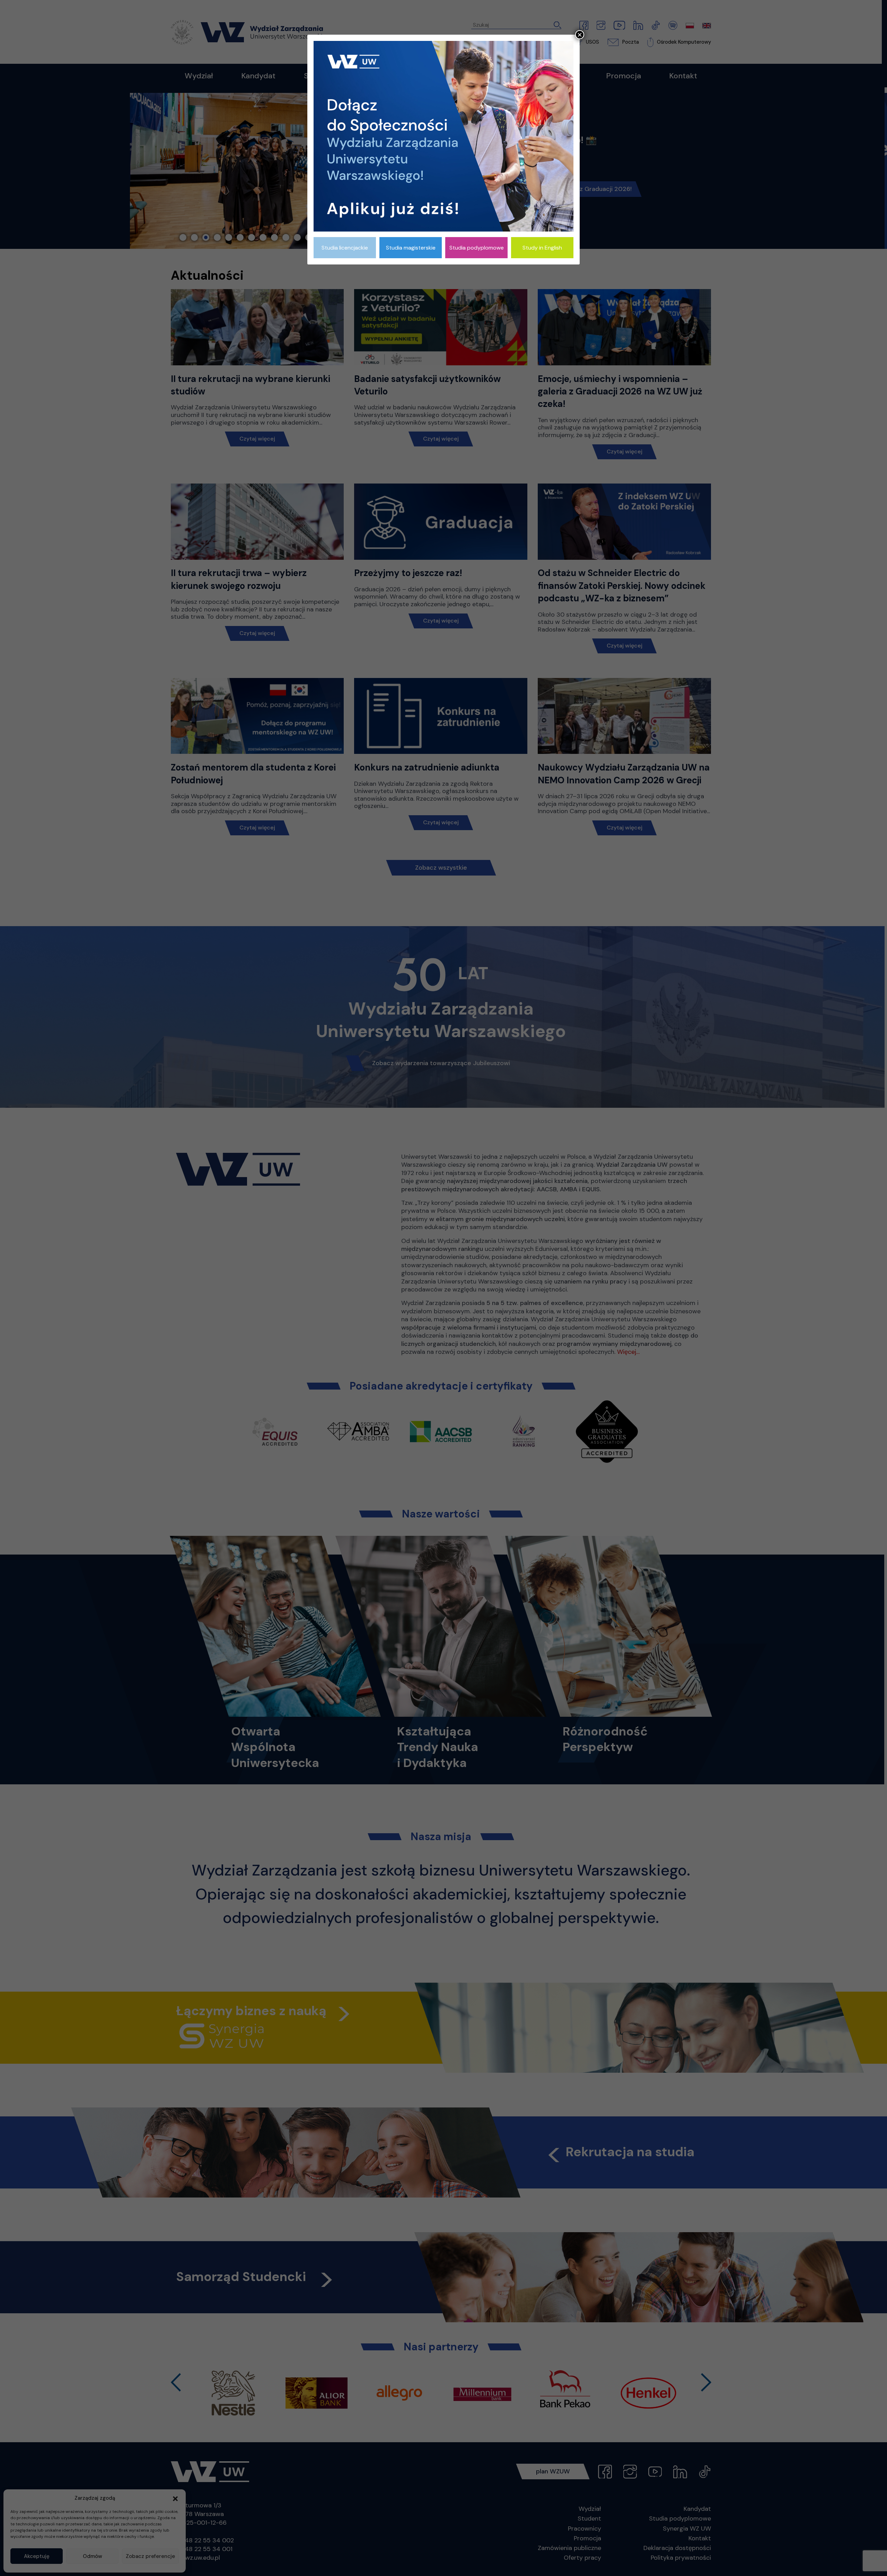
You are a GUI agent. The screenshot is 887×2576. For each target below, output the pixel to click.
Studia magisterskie (411, 248)
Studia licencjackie (345, 248)
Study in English (542, 248)
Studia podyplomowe (477, 248)
